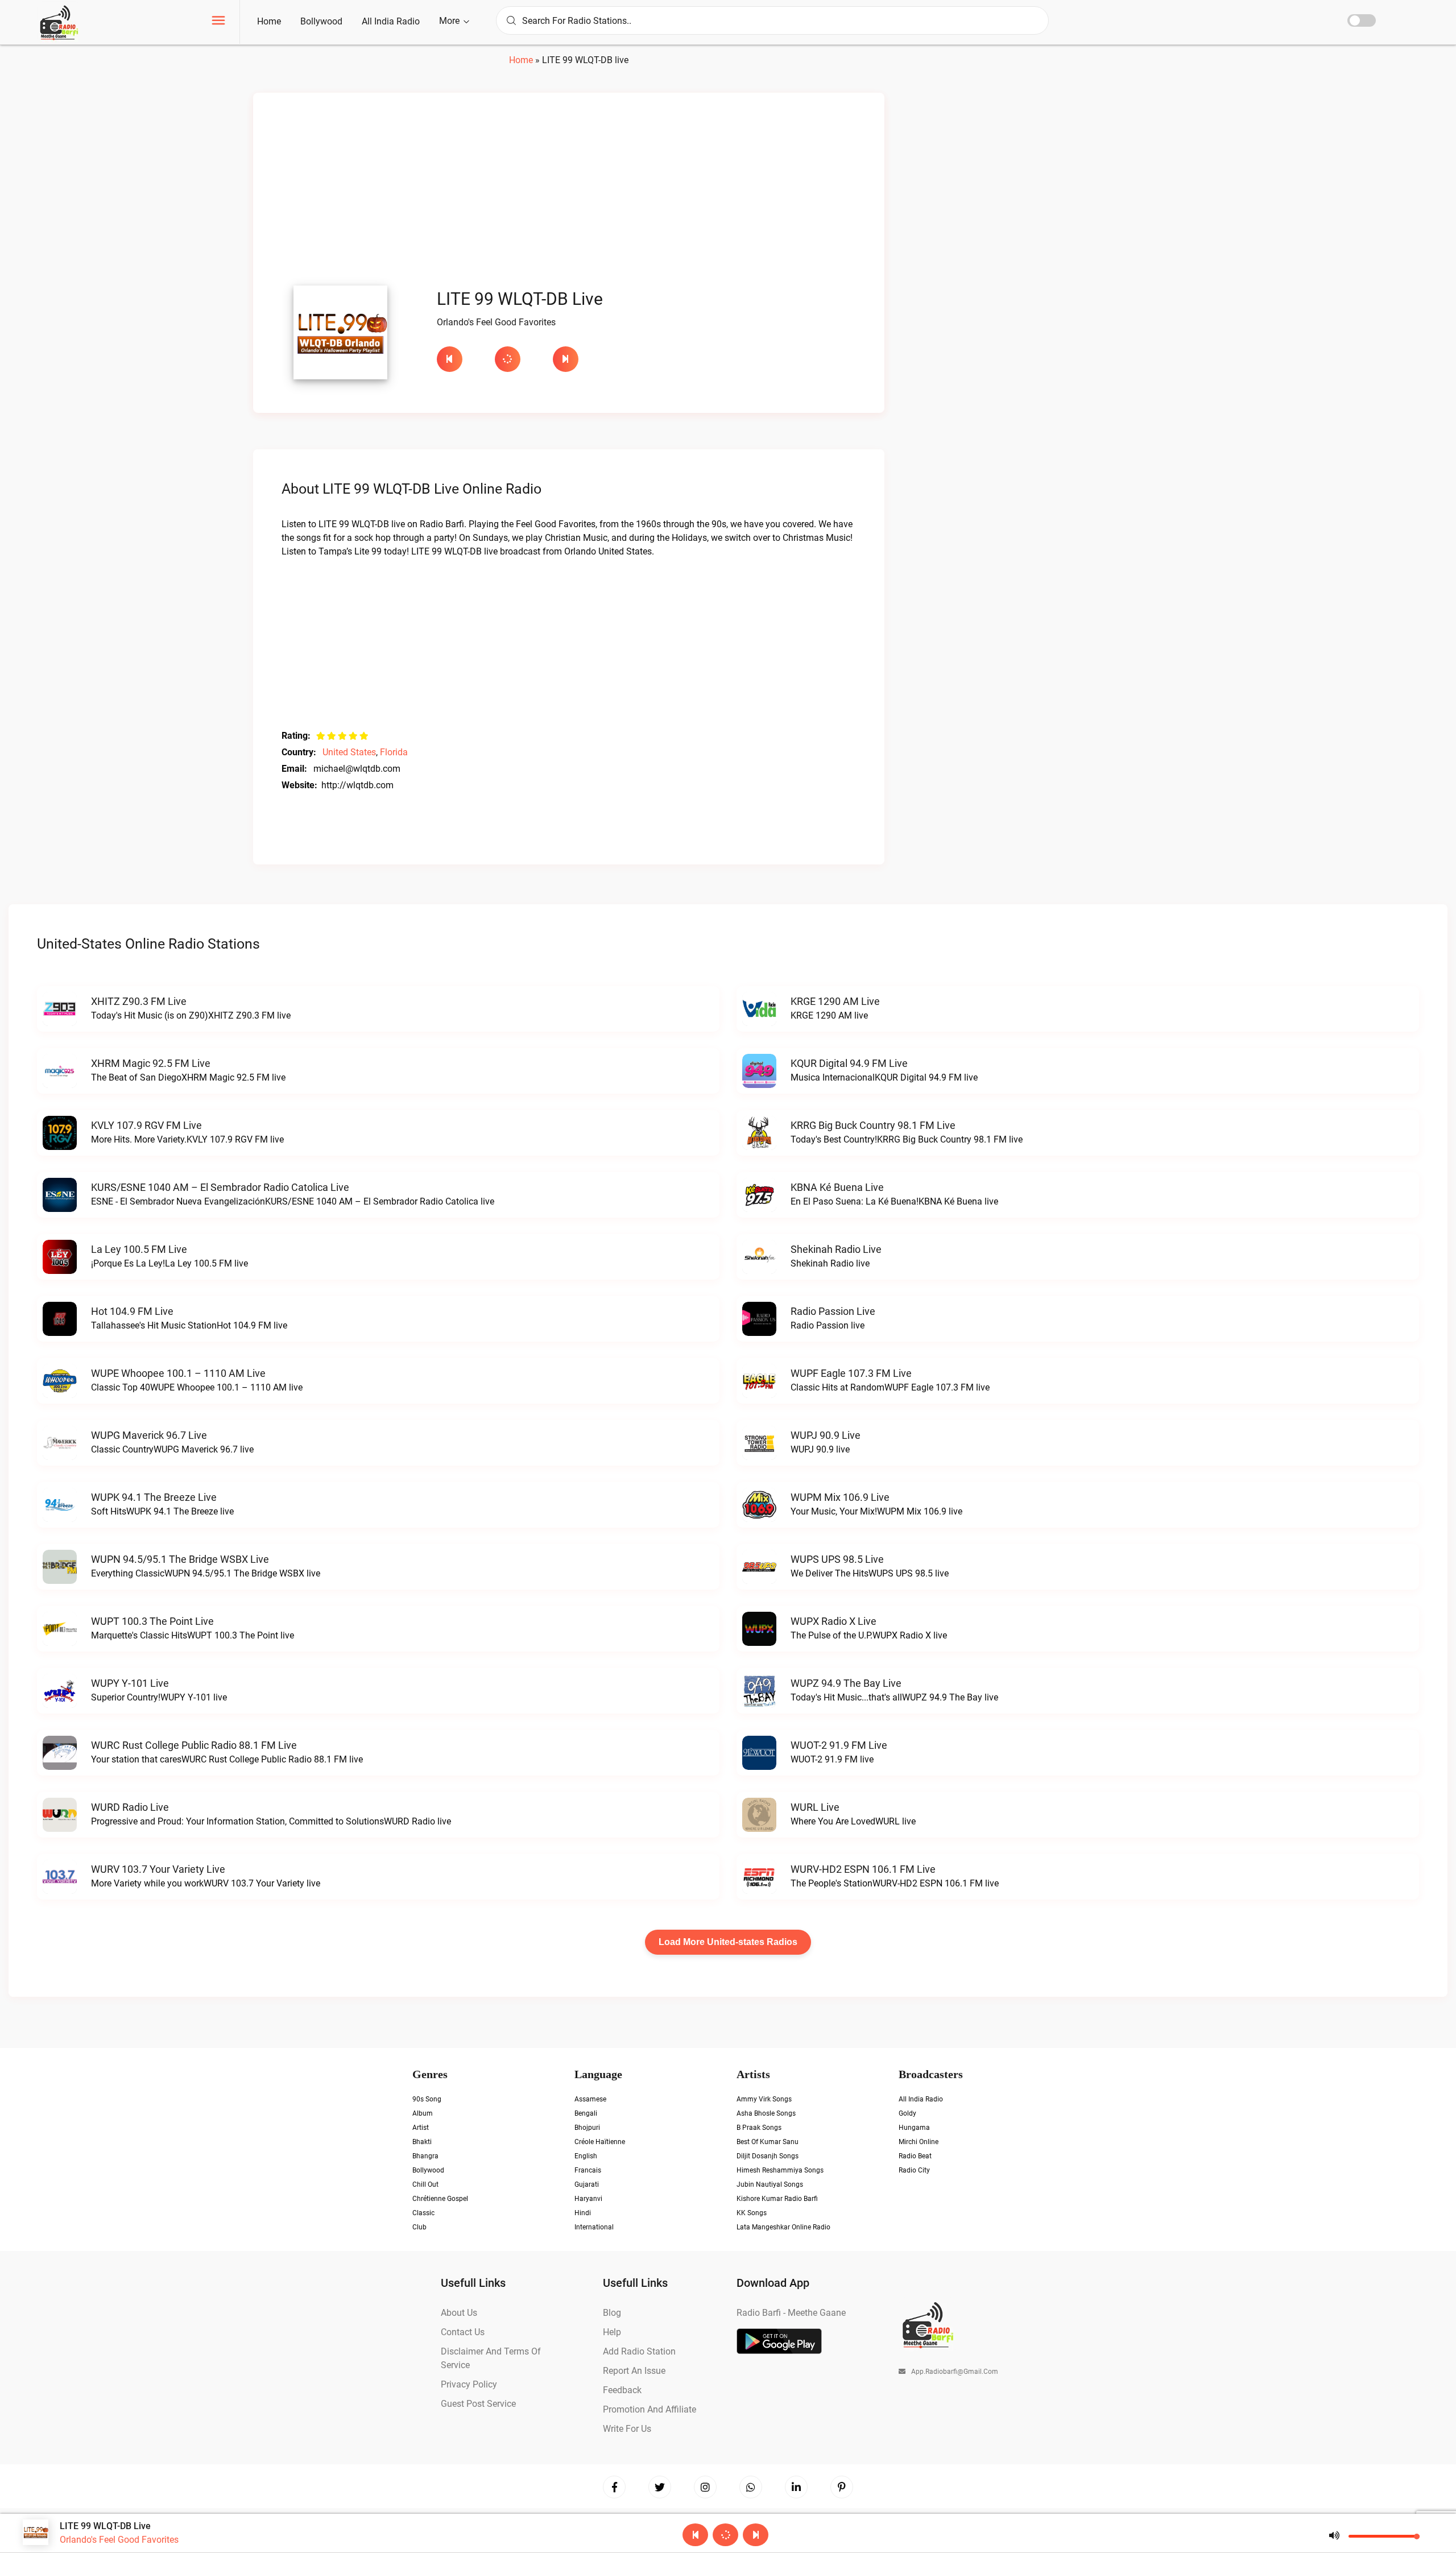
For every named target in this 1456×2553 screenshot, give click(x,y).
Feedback (622, 2390)
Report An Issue (634, 2371)
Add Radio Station (639, 2351)
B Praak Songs (759, 2128)
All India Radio (391, 21)
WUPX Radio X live (834, 1621)
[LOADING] (518, 359)
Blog (612, 2313)
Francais (588, 2170)
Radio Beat (915, 2156)
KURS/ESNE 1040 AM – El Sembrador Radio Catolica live (220, 1187)
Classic (423, 2213)
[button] (218, 22)
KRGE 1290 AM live (835, 1001)
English (586, 2156)
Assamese (590, 2099)
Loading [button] (508, 359)
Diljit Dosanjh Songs (768, 2156)
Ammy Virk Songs (764, 2099)
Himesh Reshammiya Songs (780, 2170)
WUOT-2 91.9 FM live (839, 1745)
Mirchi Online (919, 2142)
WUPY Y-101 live (130, 1683)
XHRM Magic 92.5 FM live (151, 1063)
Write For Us (627, 2429)
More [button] (450, 21)
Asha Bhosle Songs (766, 2113)
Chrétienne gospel (440, 2199)
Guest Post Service (478, 2404)
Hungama (914, 2128)
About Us (459, 2313)
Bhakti (422, 2142)
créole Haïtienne (600, 2142)
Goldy (907, 2113)
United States (349, 752)
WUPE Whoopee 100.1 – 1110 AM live (178, 1373)
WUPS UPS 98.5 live (837, 1559)
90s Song (427, 2099)
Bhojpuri (587, 2128)
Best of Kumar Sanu (768, 2142)
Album (423, 2113)
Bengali (586, 2113)
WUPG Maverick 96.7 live (149, 1435)
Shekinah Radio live (836, 1249)
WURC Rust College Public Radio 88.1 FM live (194, 1745)
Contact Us (463, 2332)
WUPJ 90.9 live (826, 1435)
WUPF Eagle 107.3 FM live (851, 1373)
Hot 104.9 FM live (132, 1311)
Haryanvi (588, 2199)
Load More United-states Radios (728, 1942)
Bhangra (425, 2156)
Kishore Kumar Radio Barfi (777, 2199)
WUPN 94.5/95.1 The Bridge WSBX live (180, 1559)
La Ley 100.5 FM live (139, 1249)
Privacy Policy (469, 2384)
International (594, 2227)
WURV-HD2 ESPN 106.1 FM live (863, 1869)
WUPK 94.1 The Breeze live (154, 1497)
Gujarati (587, 2184)
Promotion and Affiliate (650, 2409)
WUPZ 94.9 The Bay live (846, 1683)
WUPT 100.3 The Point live (152, 1621)
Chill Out (425, 2184)
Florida (394, 752)
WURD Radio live (130, 1807)
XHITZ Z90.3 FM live (139, 1001)
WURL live (815, 1807)
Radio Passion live (833, 1311)
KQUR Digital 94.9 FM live (849, 1063)
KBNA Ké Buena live (837, 1187)
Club (419, 2227)
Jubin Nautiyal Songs (770, 2184)
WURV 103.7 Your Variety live (158, 1869)
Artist (421, 2128)
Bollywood (321, 21)
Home (269, 21)
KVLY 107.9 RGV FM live (146, 1125)
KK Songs (752, 2213)
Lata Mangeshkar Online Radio (783, 2227)
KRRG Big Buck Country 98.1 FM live (873, 1125)
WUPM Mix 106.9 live (840, 1497)
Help (612, 2332)
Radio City (914, 2170)
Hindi (583, 2213)
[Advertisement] (569, 192)
